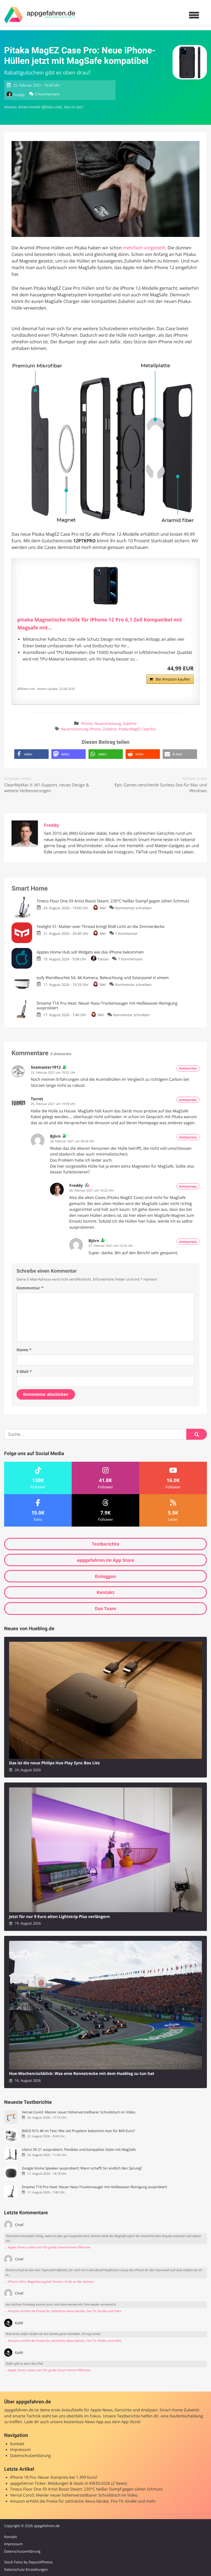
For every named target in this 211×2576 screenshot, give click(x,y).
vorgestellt (154, 248)
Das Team (105, 1608)
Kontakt (106, 1592)
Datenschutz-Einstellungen (26, 2569)
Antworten (188, 1068)
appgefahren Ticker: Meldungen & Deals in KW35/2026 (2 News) (69, 2484)
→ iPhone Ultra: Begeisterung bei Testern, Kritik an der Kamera (49, 2282)
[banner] (40, 15)
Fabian (103, 959)
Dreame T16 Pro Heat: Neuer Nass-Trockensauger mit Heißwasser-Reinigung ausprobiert (94, 2187)
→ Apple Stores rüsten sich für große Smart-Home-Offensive (47, 2247)
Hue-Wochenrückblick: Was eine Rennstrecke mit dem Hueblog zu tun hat (82, 2074)
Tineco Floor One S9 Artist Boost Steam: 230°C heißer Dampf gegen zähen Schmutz (86, 2489)
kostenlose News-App (84, 2422)
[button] (31, 754)
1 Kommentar (126, 933)
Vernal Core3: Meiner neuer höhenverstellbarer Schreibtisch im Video (78, 2112)
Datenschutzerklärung (30, 2456)
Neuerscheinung (108, 724)
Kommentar (30, 1288)
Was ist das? (73, 107)
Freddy (19, 95)
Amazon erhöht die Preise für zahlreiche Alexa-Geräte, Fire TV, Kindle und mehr (83, 2501)
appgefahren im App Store (106, 1560)
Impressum (21, 2450)
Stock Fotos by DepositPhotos (28, 2562)
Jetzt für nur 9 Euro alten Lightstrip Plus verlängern (59, 1917)
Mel (103, 908)
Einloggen (105, 1576)
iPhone (87, 724)
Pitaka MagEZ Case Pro (137, 729)
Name (24, 1350)
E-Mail (24, 1372)
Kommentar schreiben (133, 908)
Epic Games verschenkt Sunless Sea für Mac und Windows (161, 788)
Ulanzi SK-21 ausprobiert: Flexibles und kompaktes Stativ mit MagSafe (79, 2150)
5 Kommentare (47, 94)
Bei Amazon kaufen (173, 679)
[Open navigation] (194, 15)
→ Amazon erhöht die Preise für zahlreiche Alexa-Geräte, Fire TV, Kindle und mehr (63, 2311)
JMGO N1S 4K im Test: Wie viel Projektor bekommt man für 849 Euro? (78, 2131)
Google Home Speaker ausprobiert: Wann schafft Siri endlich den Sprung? (82, 2168)
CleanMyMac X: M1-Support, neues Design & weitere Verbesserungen (47, 788)
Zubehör (130, 724)
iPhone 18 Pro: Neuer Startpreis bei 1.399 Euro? (54, 2477)
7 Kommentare (130, 959)
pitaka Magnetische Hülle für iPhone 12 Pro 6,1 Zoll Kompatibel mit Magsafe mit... (100, 624)
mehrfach (133, 248)
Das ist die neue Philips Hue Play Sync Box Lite (54, 1763)
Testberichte (105, 1544)
